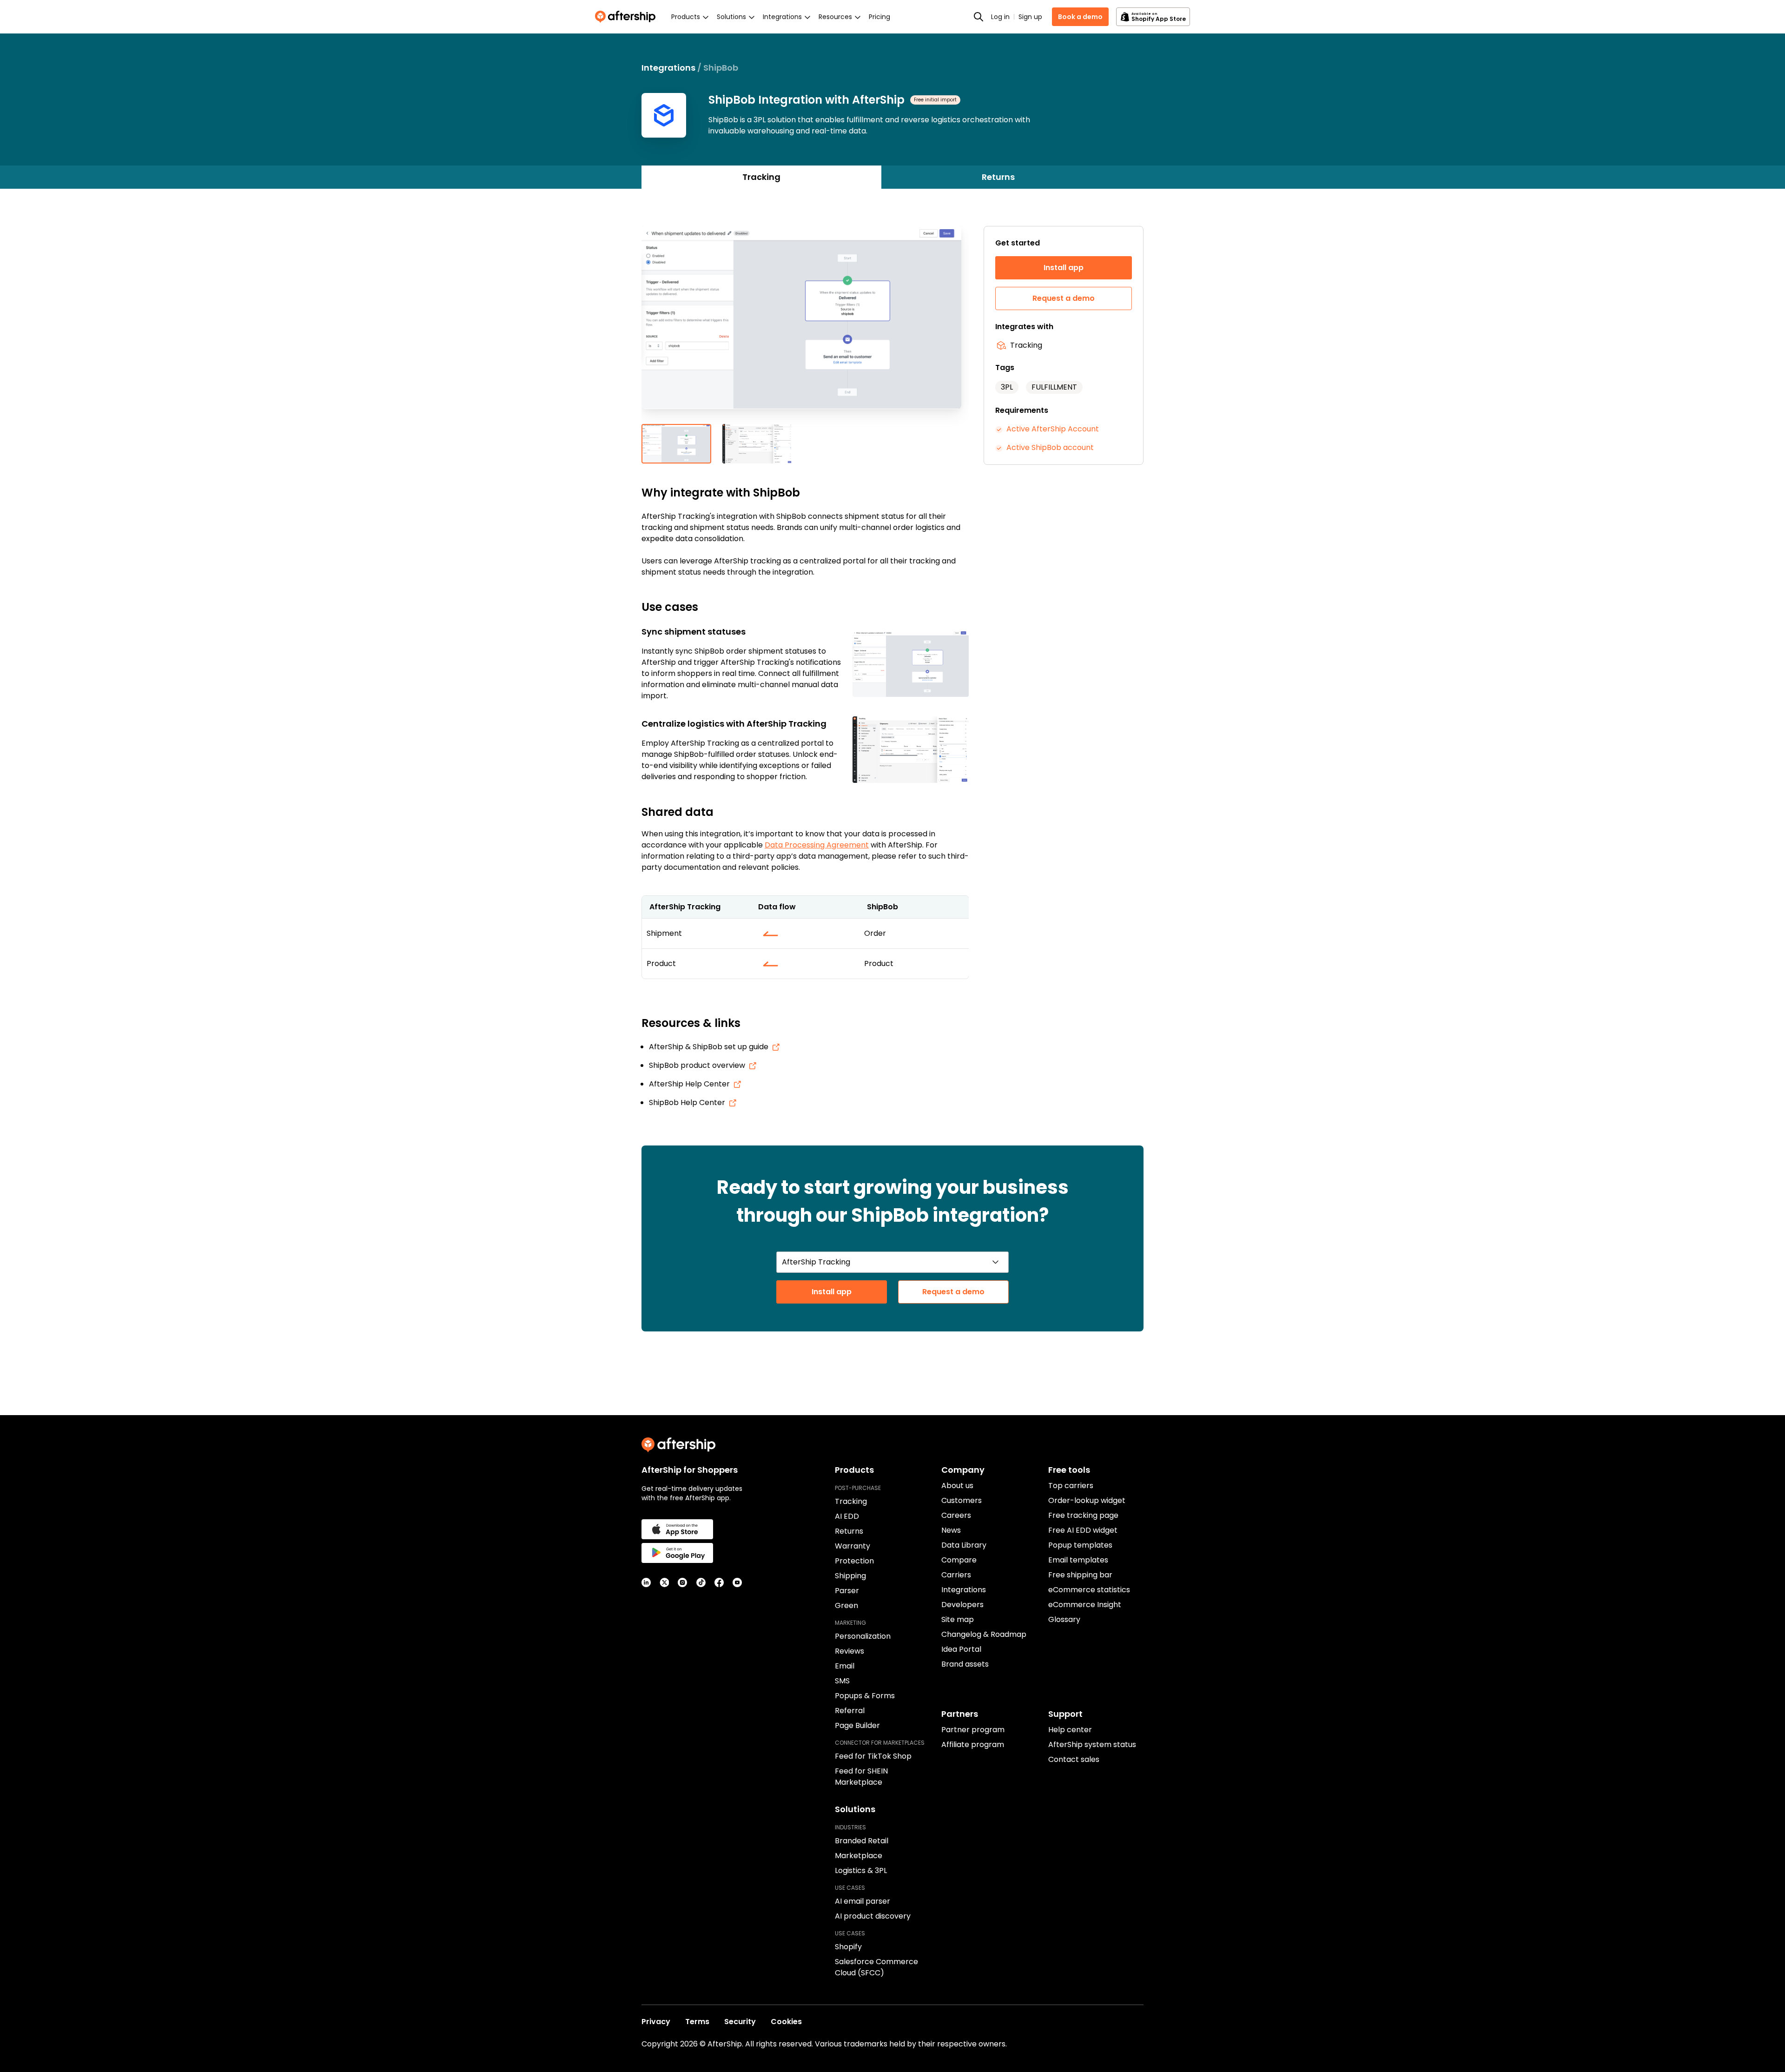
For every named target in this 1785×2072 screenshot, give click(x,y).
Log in (1000, 17)
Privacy (656, 2022)
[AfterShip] (628, 17)
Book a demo (1080, 17)
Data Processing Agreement (817, 845)
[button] (805, 325)
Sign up (1030, 17)
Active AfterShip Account (1053, 429)
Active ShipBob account (1050, 447)
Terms (697, 2022)
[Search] (978, 17)
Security (740, 2022)
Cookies (786, 2022)
